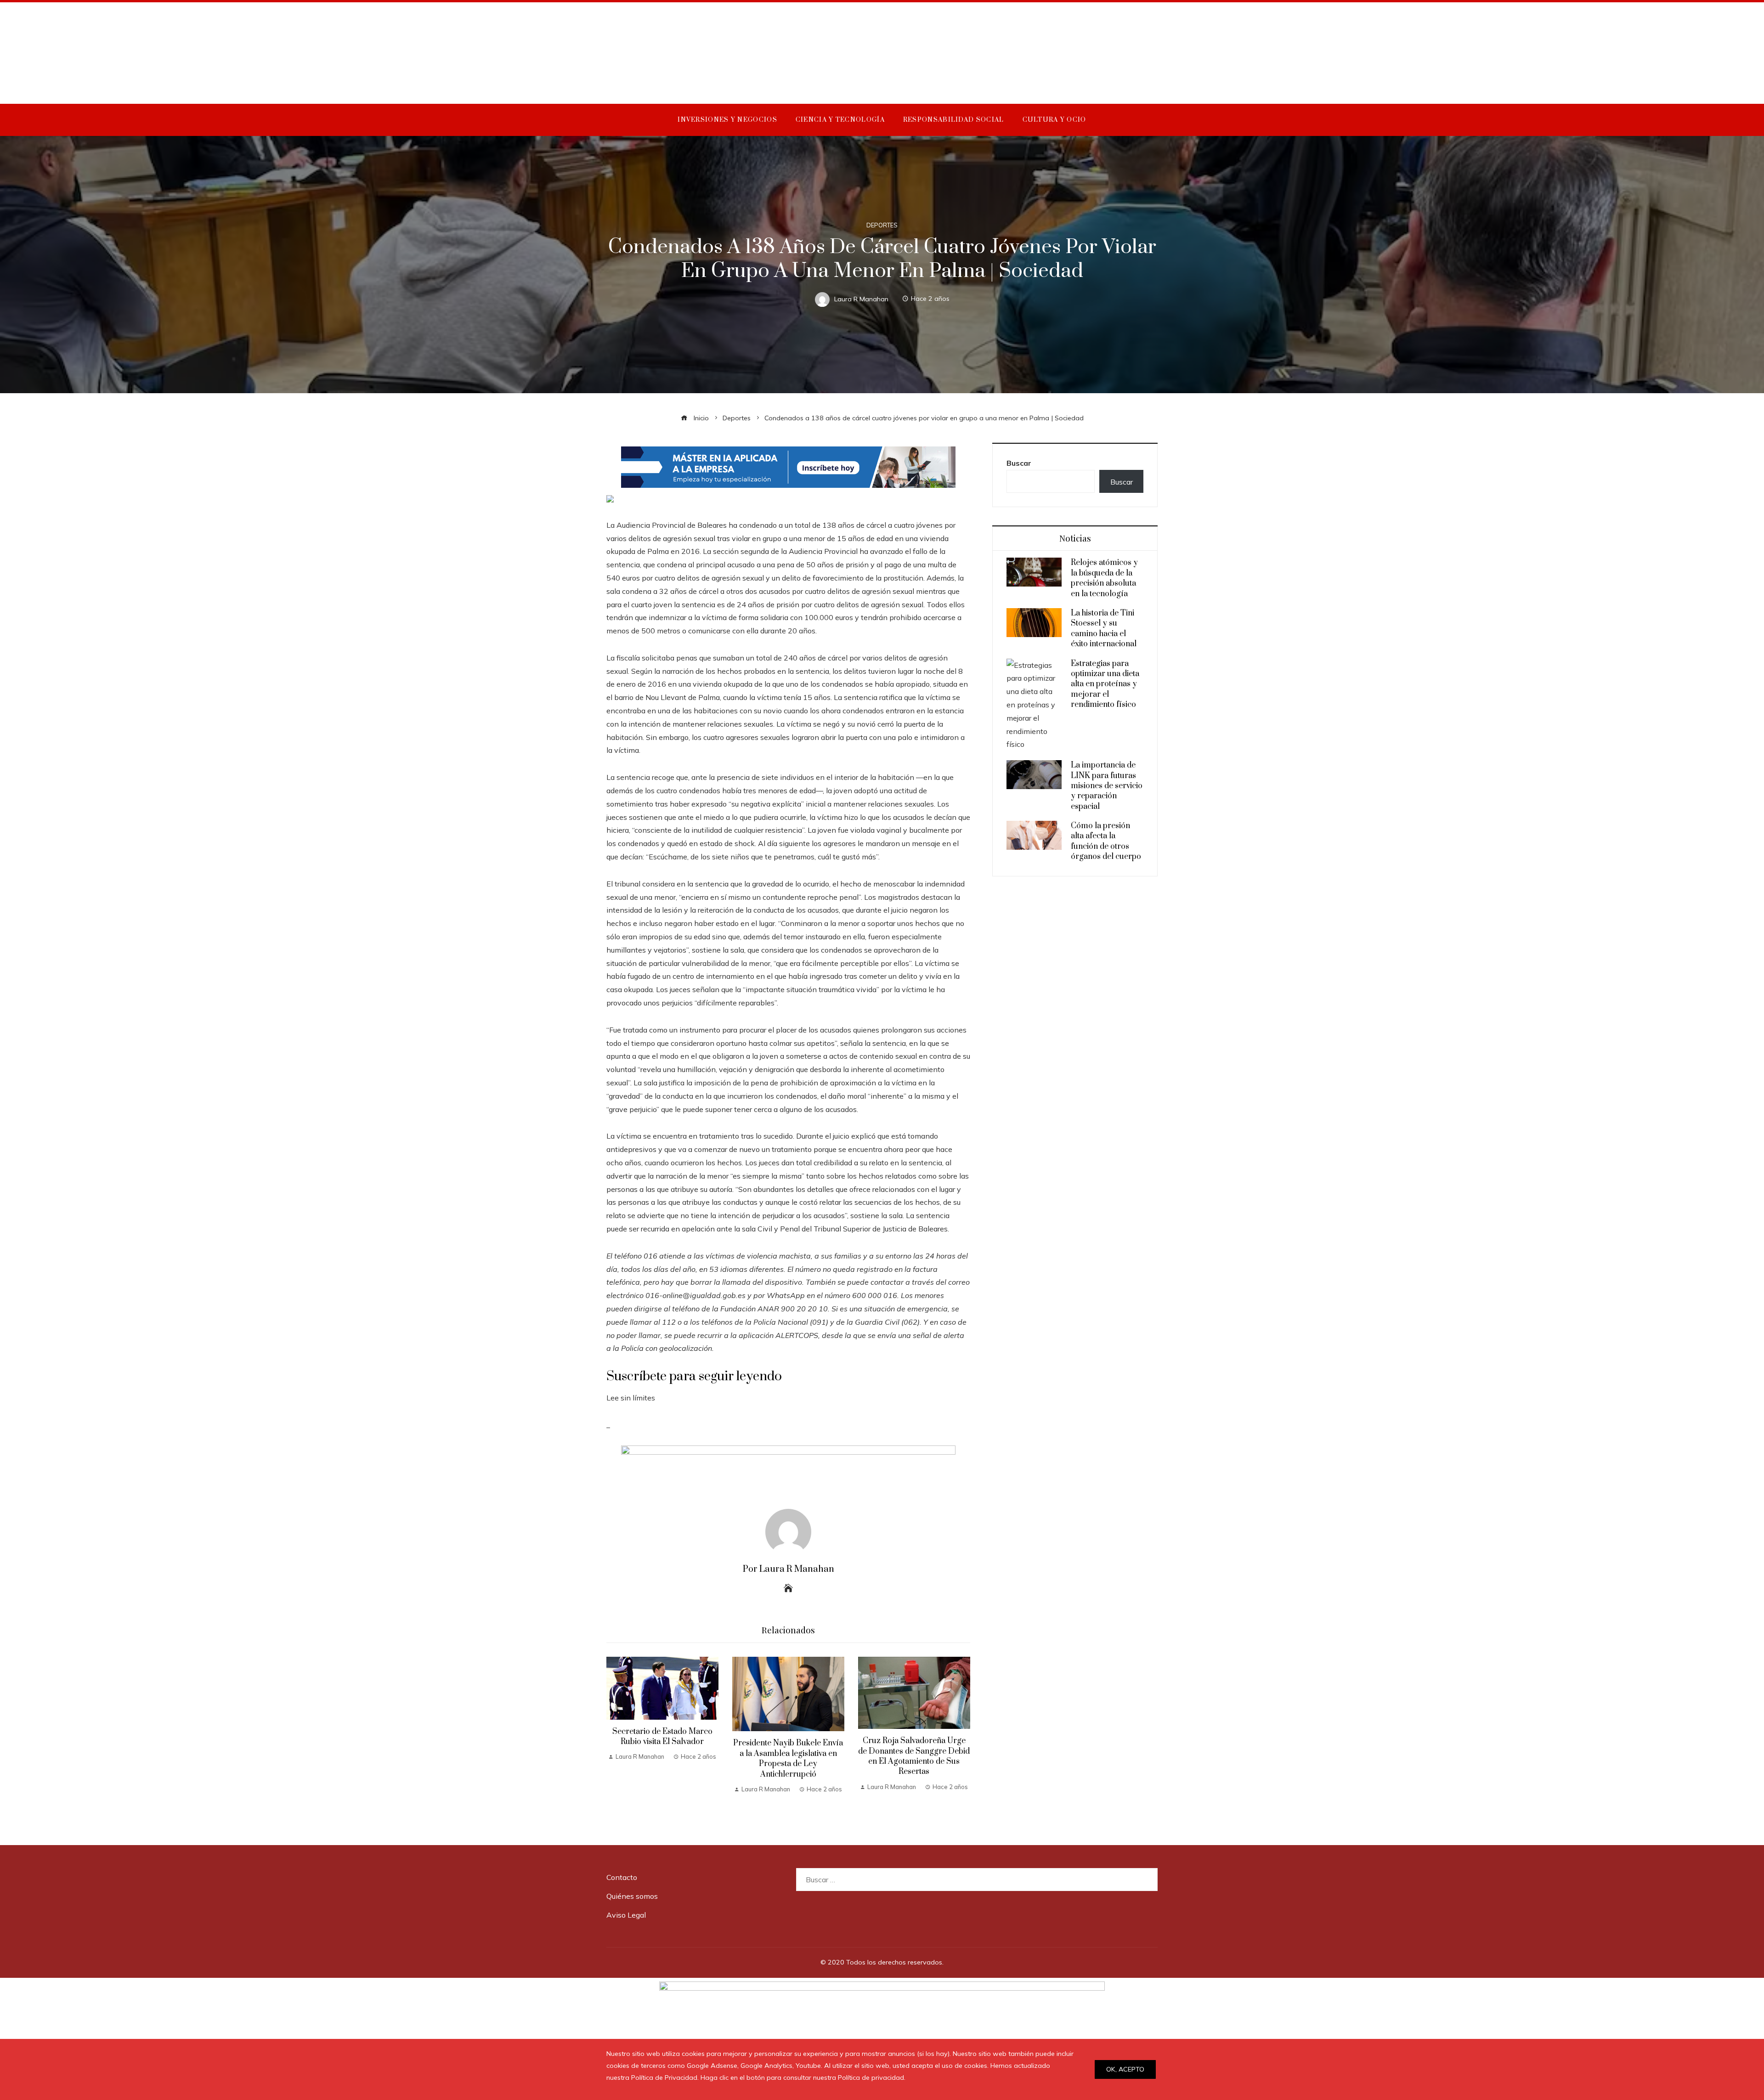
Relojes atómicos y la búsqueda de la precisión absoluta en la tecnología (1104, 578)
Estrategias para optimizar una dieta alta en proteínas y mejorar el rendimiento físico (1105, 684)
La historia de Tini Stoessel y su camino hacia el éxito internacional (1104, 629)
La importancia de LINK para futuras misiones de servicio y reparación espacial (1107, 786)
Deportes (882, 225)
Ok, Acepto (1125, 2069)
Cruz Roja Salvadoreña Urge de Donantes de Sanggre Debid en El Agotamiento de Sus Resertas (914, 1756)
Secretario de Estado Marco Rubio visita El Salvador (662, 1737)
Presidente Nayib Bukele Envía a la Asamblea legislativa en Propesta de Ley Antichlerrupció (788, 1758)
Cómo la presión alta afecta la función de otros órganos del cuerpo (1106, 841)
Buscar (1019, 463)
